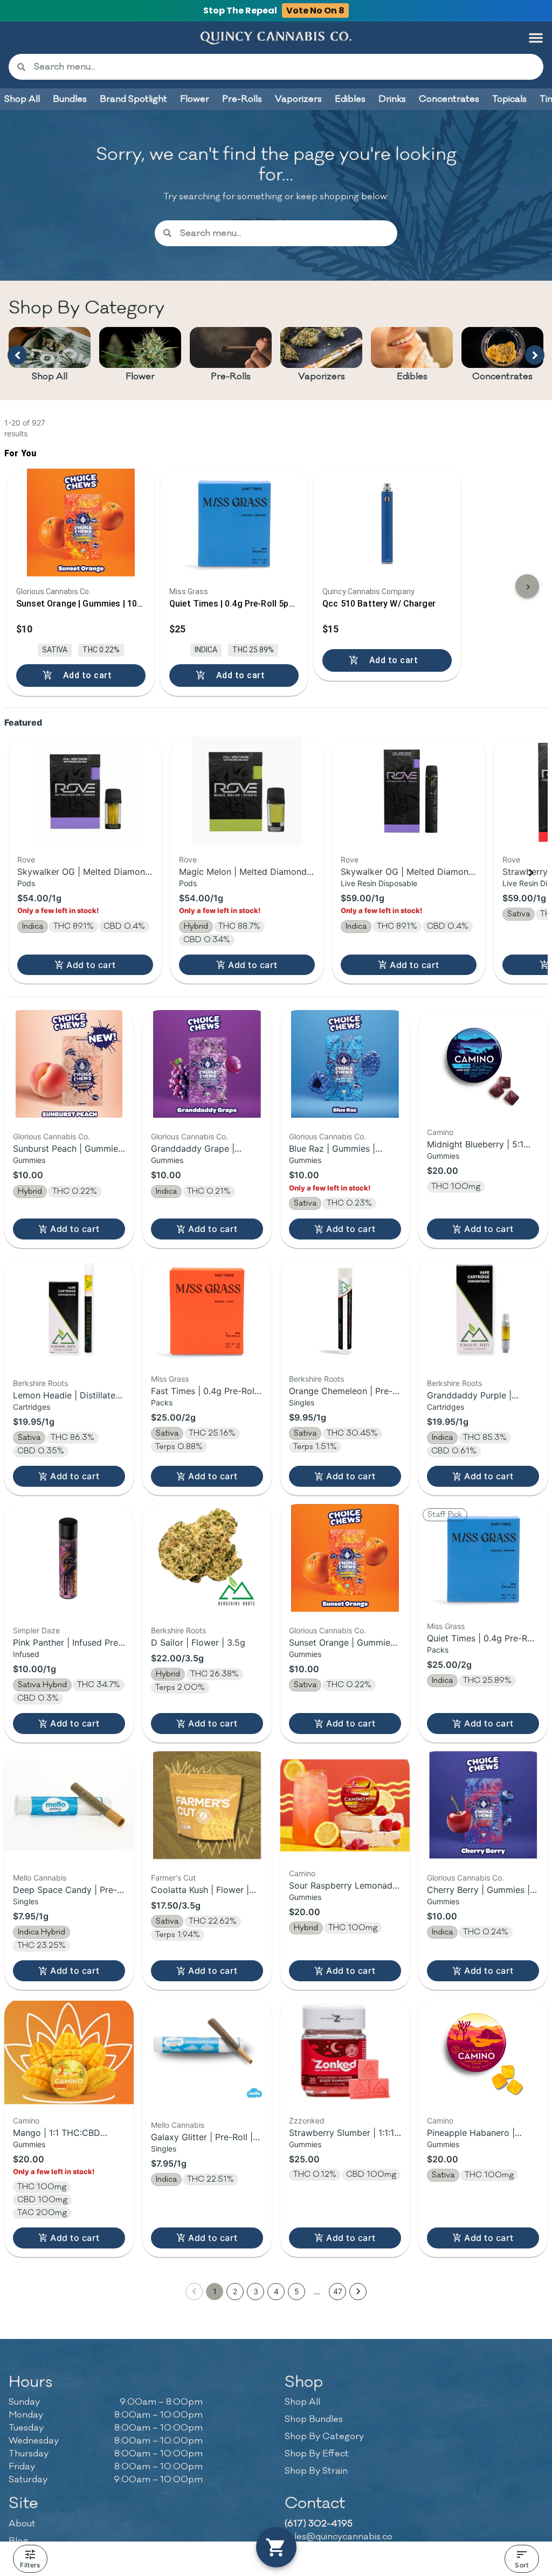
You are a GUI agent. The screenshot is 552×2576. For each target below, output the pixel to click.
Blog (18, 2541)
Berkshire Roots (40, 1383)
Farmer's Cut (173, 1878)
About (22, 2524)
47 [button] (338, 2291)
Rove (26, 859)
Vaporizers (322, 377)
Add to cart (91, 965)
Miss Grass (170, 1379)
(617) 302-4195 (319, 2524)
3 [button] (256, 2291)
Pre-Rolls (231, 377)
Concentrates (502, 377)
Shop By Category (324, 2436)
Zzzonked (307, 2121)
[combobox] (284, 67)
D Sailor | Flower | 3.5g (198, 1642)
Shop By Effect (317, 2454)
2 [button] (235, 2291)
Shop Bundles (314, 2419)
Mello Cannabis (40, 1878)
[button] (536, 38)
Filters (30, 2565)
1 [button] (215, 2291)
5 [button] (297, 2291)
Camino (440, 1132)
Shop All (50, 377)
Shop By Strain (316, 2471)
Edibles (412, 377)
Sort (522, 2565)
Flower (140, 377)
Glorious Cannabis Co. (51, 1136)
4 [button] (276, 2291)
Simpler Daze (36, 1630)
